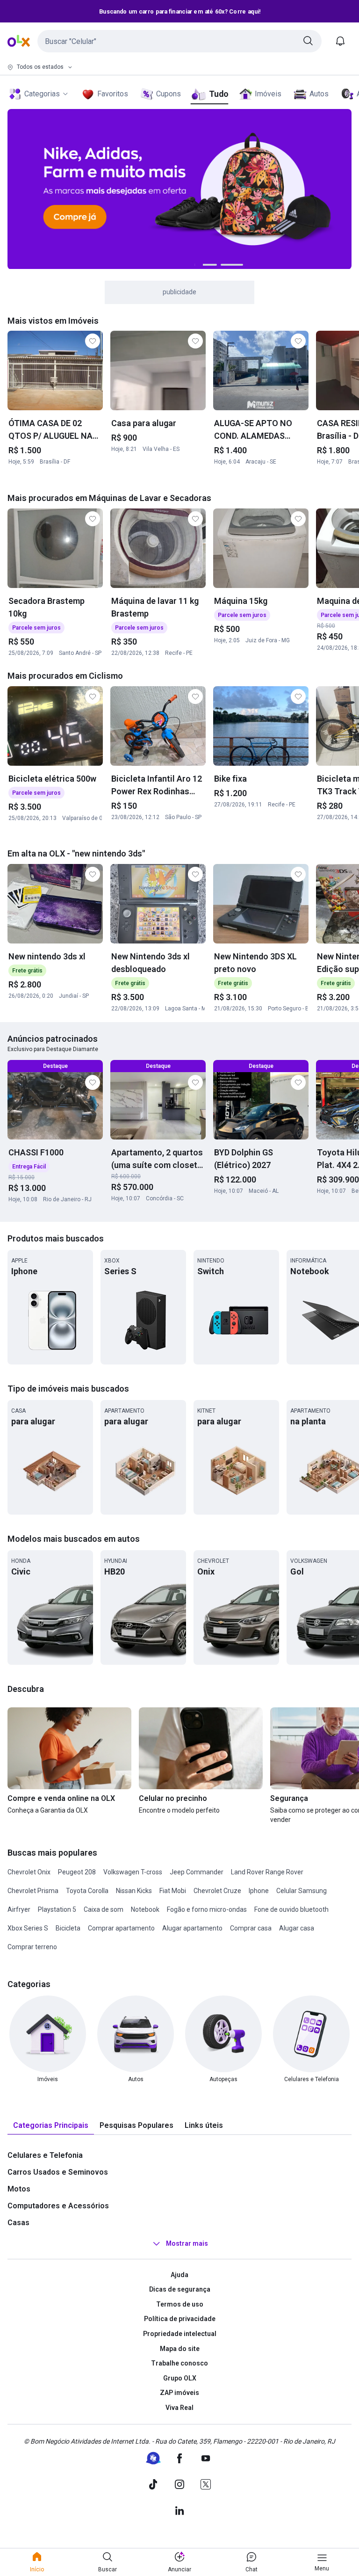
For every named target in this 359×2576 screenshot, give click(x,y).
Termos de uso (180, 2304)
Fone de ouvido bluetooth (291, 1909)
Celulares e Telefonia (45, 2155)
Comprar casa (251, 1928)
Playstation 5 (57, 1909)
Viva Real (179, 2408)
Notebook (145, 1909)
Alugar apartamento (192, 1928)
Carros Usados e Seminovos (58, 2172)
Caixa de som (104, 1909)
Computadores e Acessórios (58, 2206)
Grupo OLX (180, 2378)
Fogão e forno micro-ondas (207, 1909)
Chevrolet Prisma (33, 1891)
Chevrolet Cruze (217, 1891)
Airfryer (19, 1909)
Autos (319, 94)
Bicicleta (68, 1928)
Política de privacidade (180, 2319)
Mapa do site (180, 2349)
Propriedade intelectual (180, 2334)
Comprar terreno (32, 1947)
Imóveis (268, 94)
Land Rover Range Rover (267, 1872)
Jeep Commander (197, 1872)
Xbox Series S (28, 1928)
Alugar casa (297, 1928)
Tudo (219, 94)
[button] (179, 41)
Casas (18, 2223)
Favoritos (113, 94)
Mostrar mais (187, 2243)
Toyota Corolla (87, 1891)
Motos (19, 2189)
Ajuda (179, 2275)
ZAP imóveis (179, 2393)
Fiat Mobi (173, 1891)
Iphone (259, 1891)
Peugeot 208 (77, 1872)
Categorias (42, 94)
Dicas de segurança (180, 2289)
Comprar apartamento (121, 1928)
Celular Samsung (302, 1891)
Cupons (169, 94)
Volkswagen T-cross (133, 1872)
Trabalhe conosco (179, 2363)
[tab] (51, 2126)
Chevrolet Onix (29, 1872)
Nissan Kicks (134, 1891)
